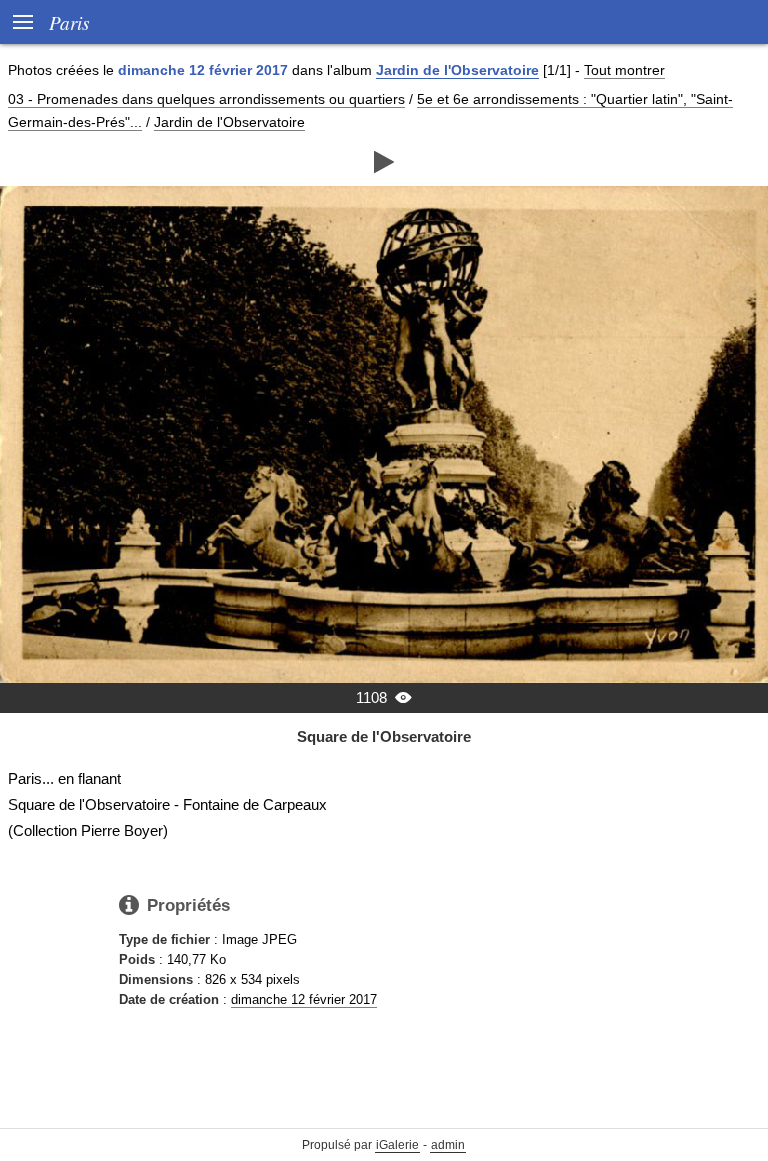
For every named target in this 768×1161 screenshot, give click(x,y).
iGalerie (397, 1145)
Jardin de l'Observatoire (457, 70)
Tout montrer (624, 70)
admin (448, 1145)
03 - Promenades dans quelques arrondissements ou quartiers (206, 99)
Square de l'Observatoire (384, 736)
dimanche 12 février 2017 (304, 999)
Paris (69, 22)
